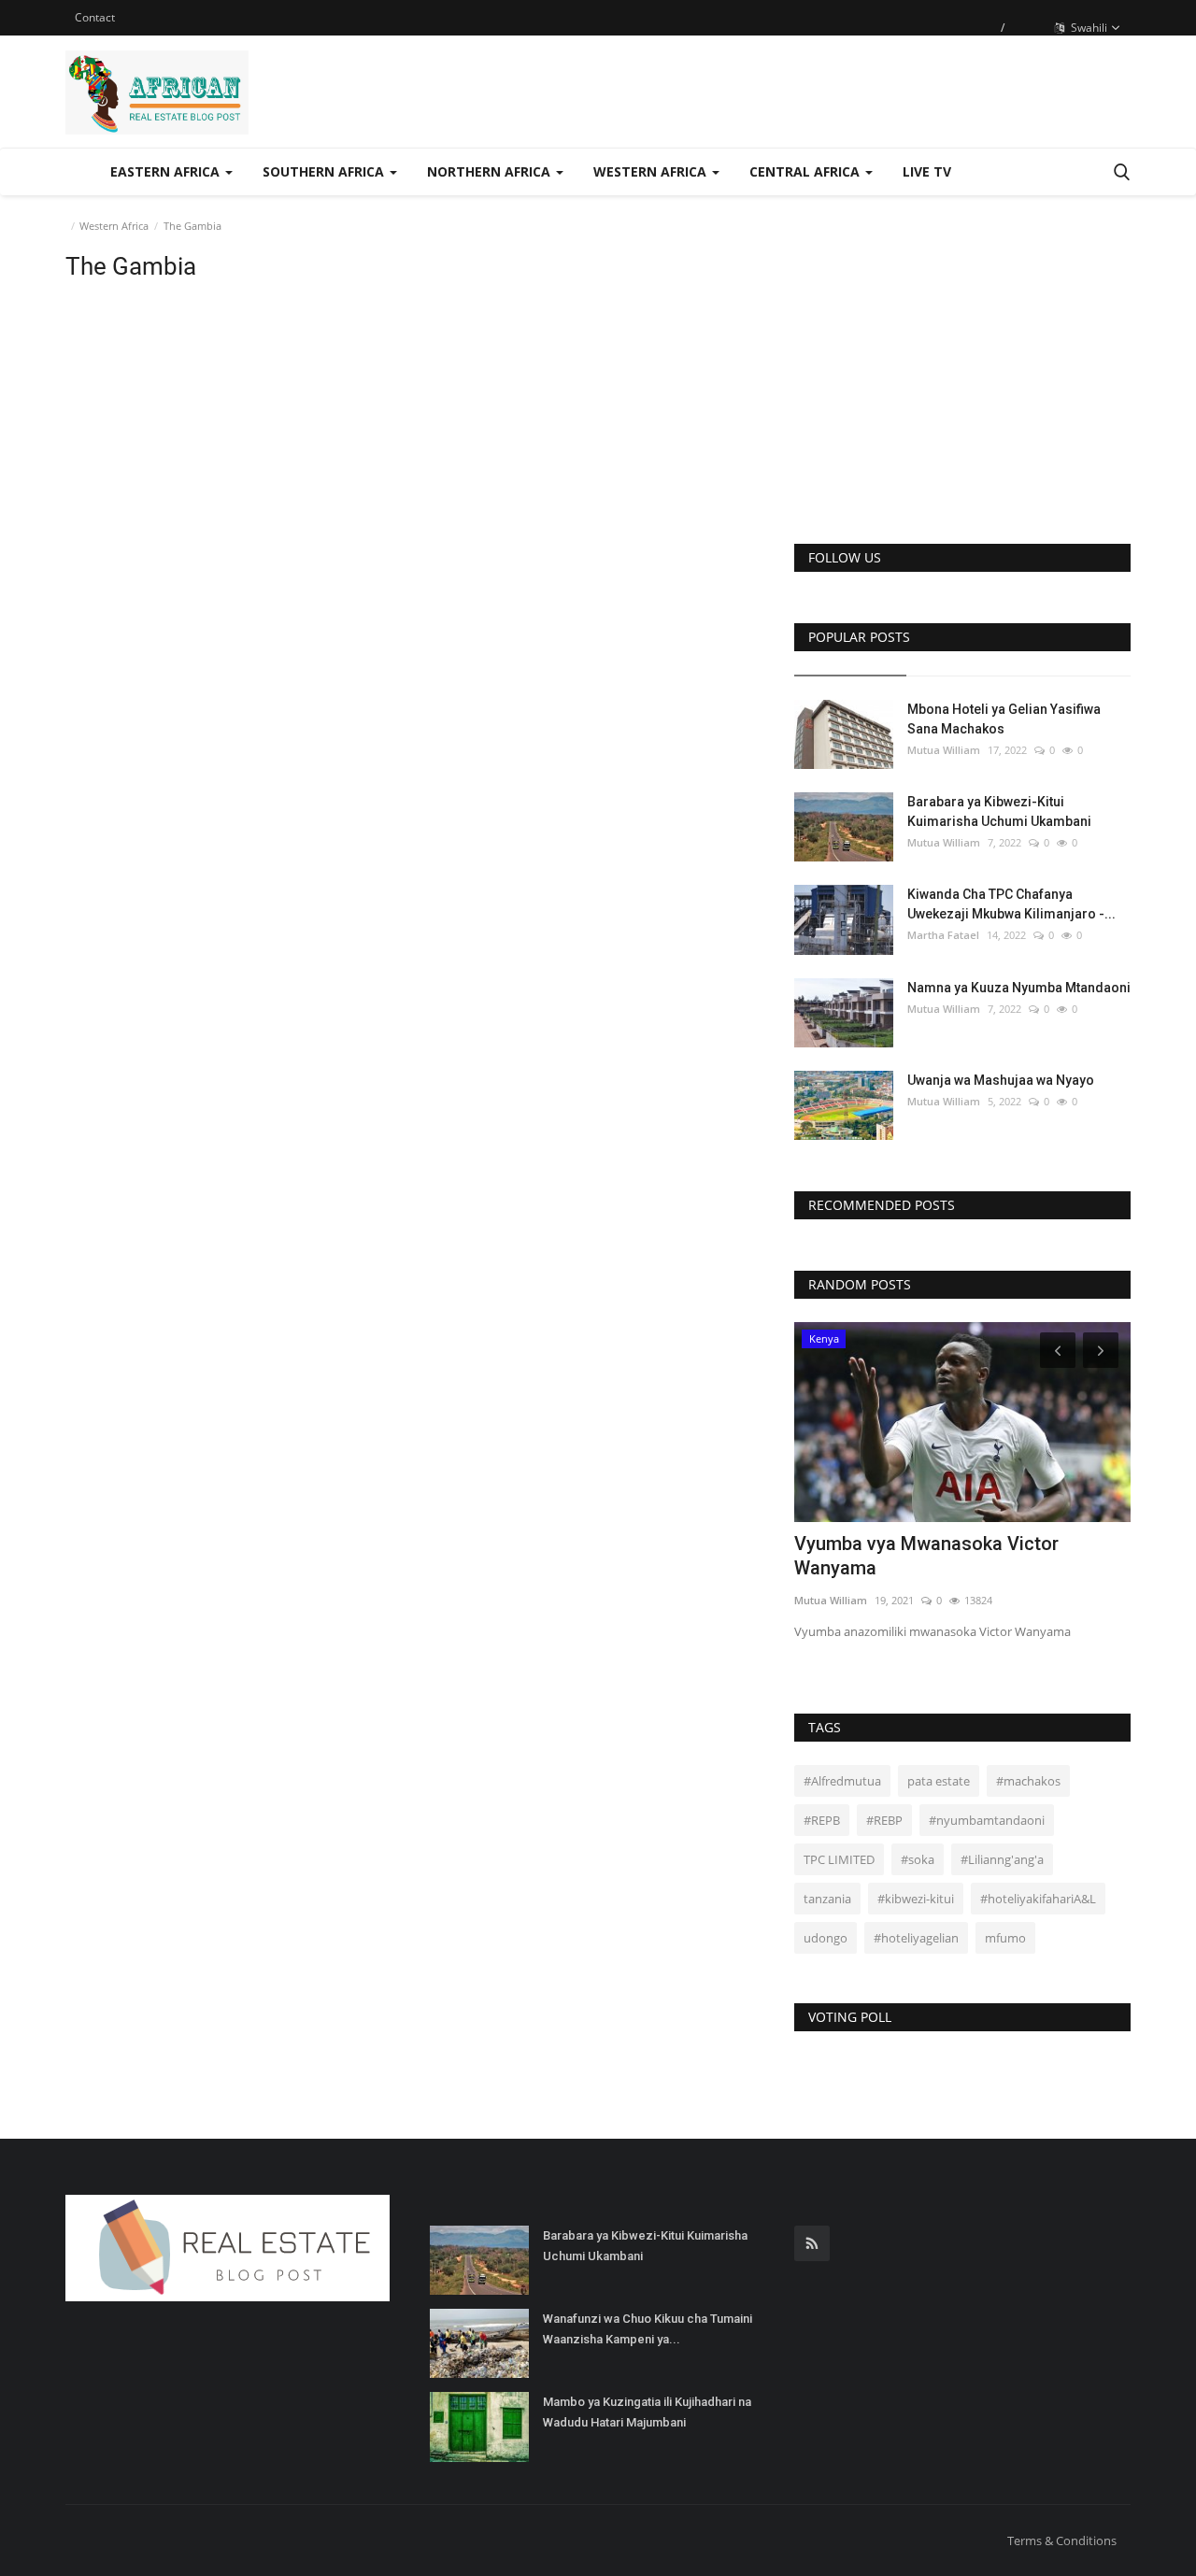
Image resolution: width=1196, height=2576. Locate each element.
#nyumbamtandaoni (987, 1820)
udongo (826, 1938)
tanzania (827, 1899)
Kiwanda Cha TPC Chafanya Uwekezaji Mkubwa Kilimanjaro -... (1011, 904)
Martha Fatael (943, 935)
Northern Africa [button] (491, 171)
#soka (918, 1859)
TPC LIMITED (839, 1859)
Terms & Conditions (1062, 2540)
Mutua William (944, 750)
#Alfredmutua (842, 1781)
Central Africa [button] (806, 171)
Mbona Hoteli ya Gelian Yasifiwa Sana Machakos (1004, 719)
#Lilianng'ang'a (1002, 1859)
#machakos (1028, 1781)
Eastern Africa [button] (167, 171)
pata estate (939, 1781)
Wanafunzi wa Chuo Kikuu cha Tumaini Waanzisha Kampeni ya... (648, 2329)
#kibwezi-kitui (916, 1899)
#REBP (884, 1820)
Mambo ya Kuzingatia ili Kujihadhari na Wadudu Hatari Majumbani (647, 2412)
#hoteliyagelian (916, 1938)
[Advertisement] (962, 385)
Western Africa (114, 226)
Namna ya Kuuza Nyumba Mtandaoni (1019, 988)
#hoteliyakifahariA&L (1038, 1899)
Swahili (1088, 28)
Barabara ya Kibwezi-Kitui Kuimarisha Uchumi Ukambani (999, 811)
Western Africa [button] (652, 171)
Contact (95, 17)
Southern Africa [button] (325, 171)
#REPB (822, 1820)
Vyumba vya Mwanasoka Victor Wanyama (926, 1556)
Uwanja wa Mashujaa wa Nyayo (1001, 1080)
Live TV (927, 171)
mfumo (1005, 1938)
